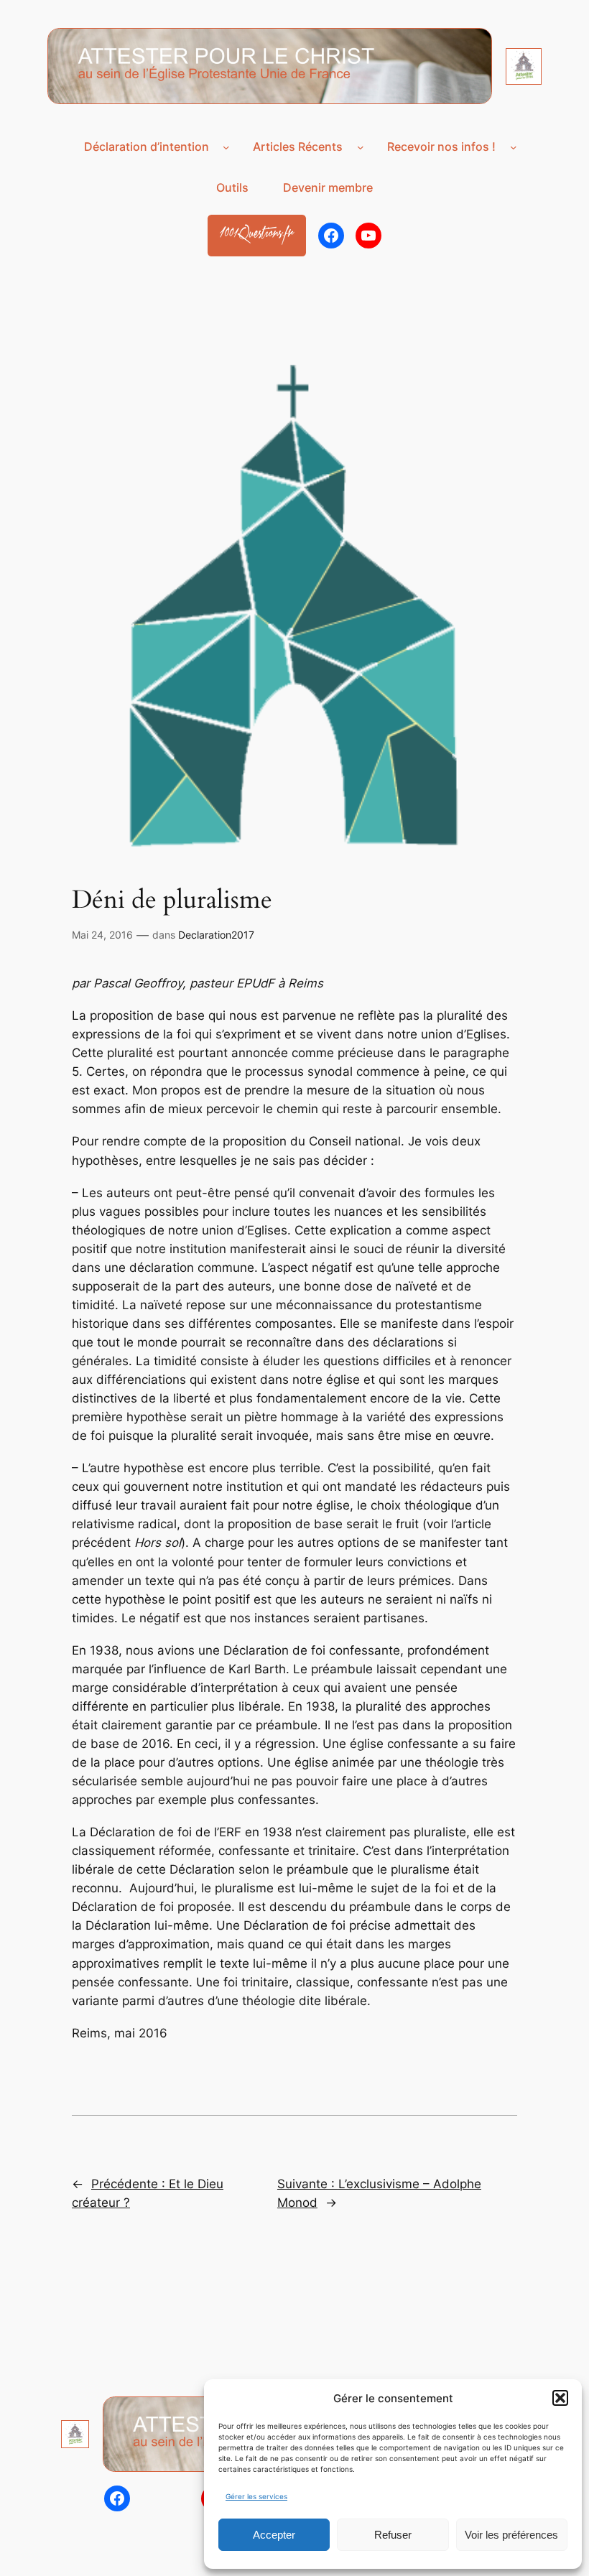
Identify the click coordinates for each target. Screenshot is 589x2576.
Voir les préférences (511, 2535)
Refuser (393, 2535)
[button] (560, 2398)
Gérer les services (256, 2496)
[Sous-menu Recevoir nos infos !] (514, 147)
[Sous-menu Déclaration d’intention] (226, 147)
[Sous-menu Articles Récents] (361, 147)
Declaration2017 (216, 935)
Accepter (274, 2535)
